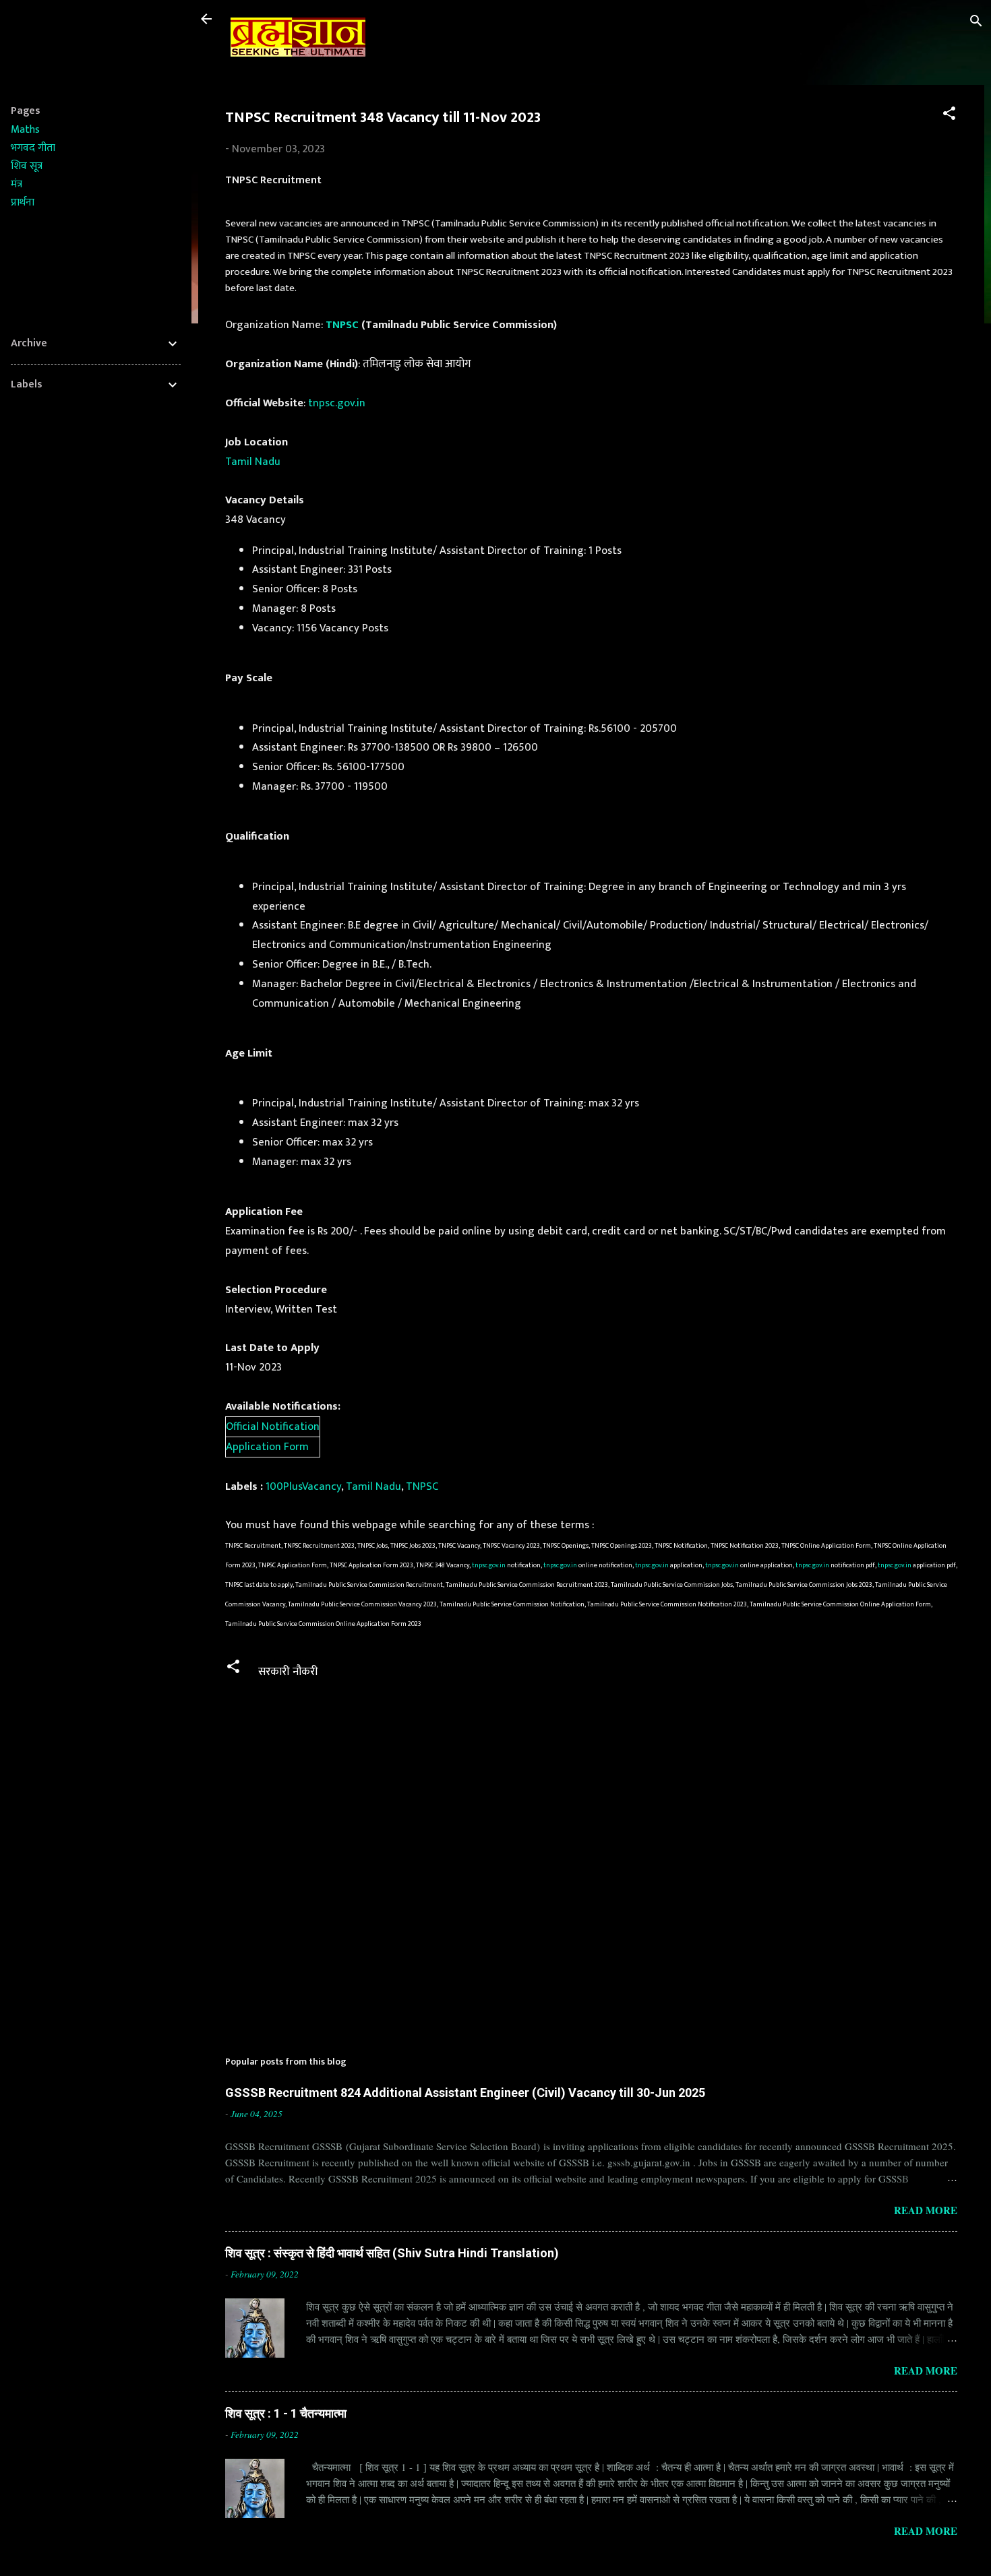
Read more (926, 2210)
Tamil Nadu (253, 462)
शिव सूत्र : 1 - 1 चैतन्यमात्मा (286, 2413)
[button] (949, 116)
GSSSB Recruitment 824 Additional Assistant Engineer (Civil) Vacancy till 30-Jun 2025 (465, 2093)
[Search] (976, 23)
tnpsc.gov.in (337, 403)
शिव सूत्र (27, 166)
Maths (25, 130)
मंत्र (17, 184)
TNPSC (342, 325)
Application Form (267, 1447)
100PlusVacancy (303, 1486)
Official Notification (273, 1426)
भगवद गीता (33, 148)
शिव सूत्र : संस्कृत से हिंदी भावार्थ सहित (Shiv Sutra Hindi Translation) (392, 2253)
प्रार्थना (23, 202)
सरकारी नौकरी (288, 1672)
